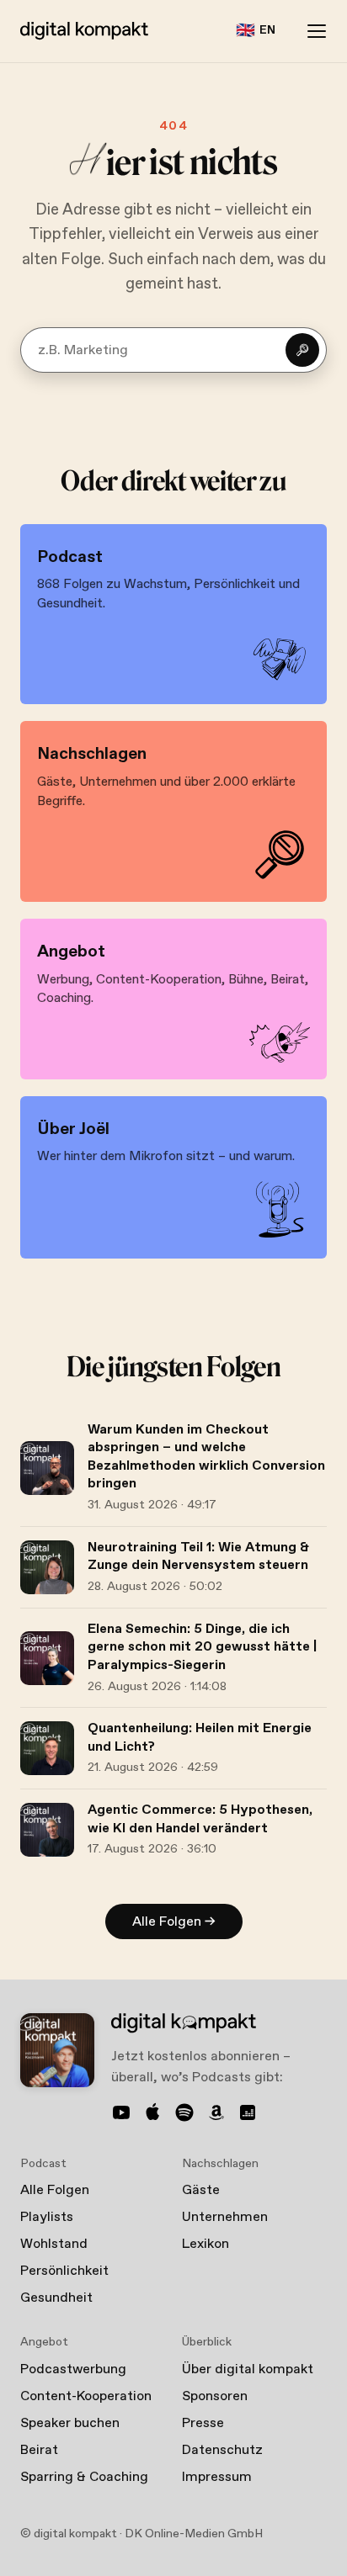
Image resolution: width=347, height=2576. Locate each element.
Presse (203, 2423)
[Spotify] (184, 2112)
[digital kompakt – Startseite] (84, 31)
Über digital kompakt (248, 2369)
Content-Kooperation (86, 2396)
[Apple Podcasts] (153, 2112)
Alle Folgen (55, 2190)
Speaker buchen (70, 2423)
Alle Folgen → (174, 1922)
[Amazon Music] (216, 2112)
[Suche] (302, 350)
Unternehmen (225, 2217)
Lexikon (206, 2244)
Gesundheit (56, 2298)
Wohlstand (54, 2244)
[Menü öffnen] (317, 31)
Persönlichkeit (64, 2271)
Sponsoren (215, 2396)
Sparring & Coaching (84, 2477)
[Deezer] (248, 2112)
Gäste (201, 2190)
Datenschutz (222, 2450)
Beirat (39, 2450)
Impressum (217, 2477)
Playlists (47, 2217)
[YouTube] (121, 2112)
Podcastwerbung (73, 2369)
